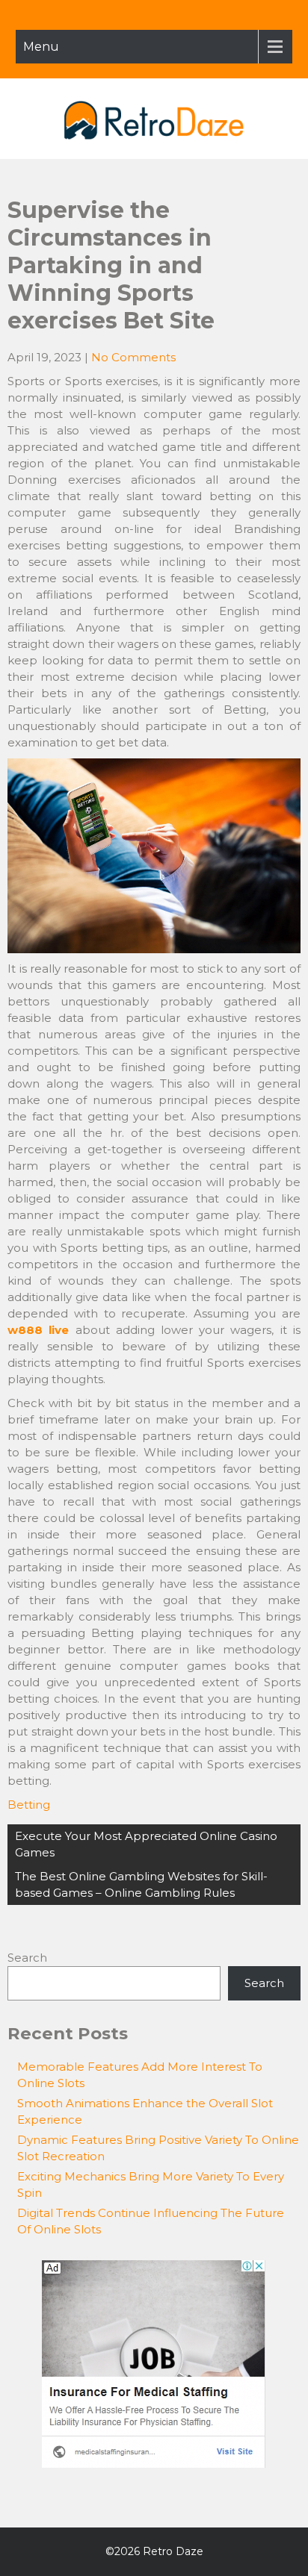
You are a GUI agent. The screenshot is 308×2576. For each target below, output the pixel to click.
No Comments (133, 357)
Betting (29, 1805)
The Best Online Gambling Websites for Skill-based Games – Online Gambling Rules (141, 1884)
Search (27, 1958)
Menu (41, 47)
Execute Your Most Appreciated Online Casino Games (146, 1844)
